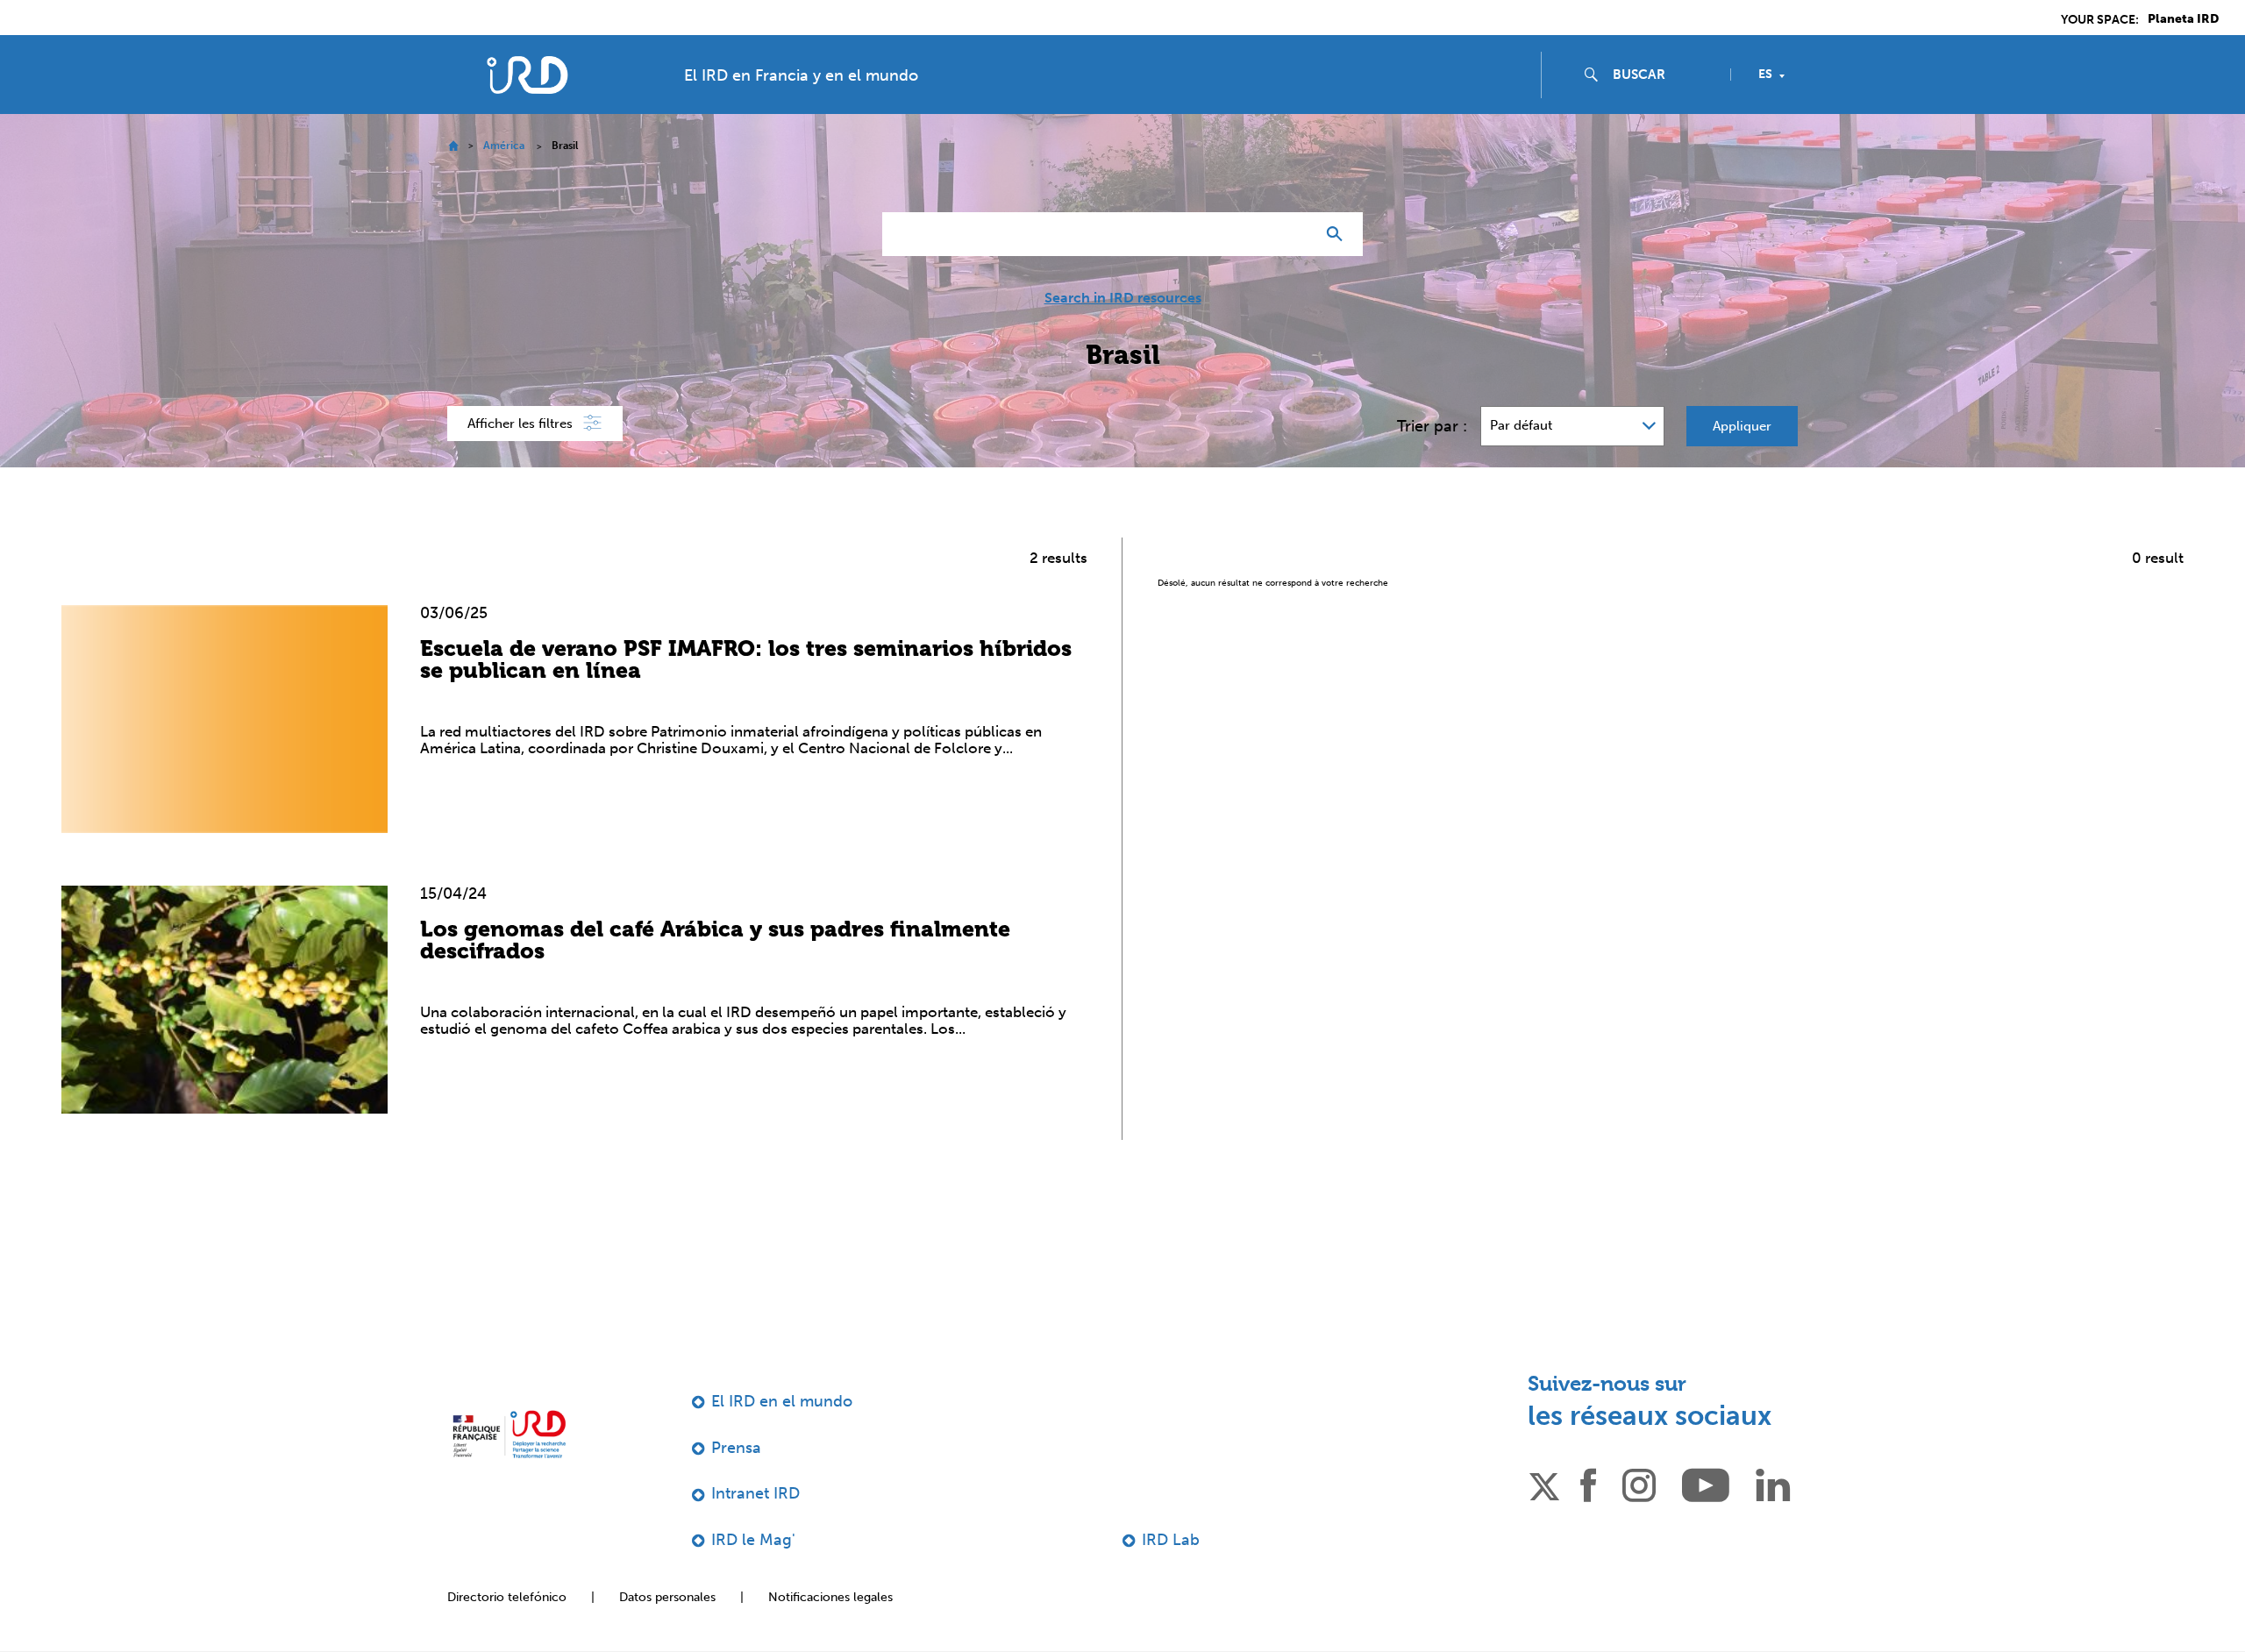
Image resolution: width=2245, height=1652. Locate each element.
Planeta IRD (2183, 19)
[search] (1664, 75)
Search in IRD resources (1123, 298)
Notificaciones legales (830, 1597)
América (504, 146)
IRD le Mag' (753, 1540)
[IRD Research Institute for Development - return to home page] (509, 1434)
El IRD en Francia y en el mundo (801, 75)
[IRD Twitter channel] (1544, 1484)
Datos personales (667, 1597)
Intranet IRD (755, 1493)
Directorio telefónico (507, 1597)
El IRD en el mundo (782, 1401)
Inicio (453, 146)
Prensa (736, 1448)
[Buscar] (1339, 234)
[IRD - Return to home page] (527, 75)
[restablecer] (1294, 234)
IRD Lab (1171, 1540)
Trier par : (1432, 426)
